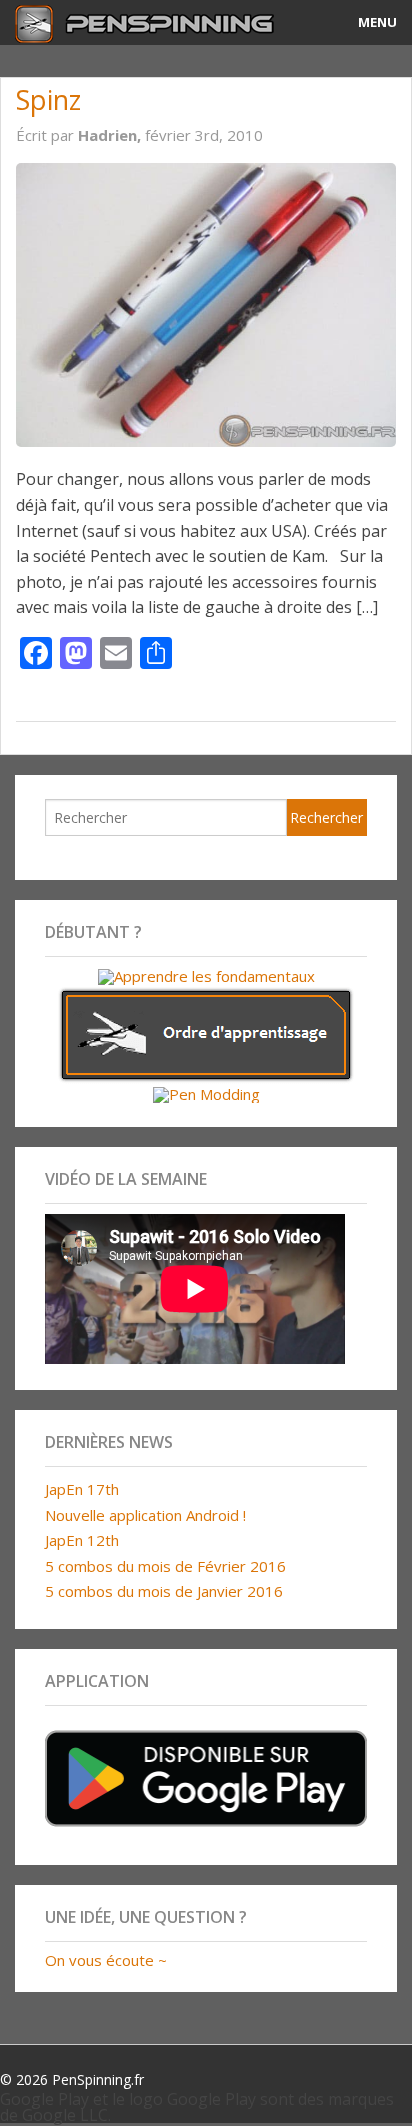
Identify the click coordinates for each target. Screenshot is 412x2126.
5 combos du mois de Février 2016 (165, 1566)
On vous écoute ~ (106, 1960)
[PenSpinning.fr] (154, 22)
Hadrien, (111, 135)
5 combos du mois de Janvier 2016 (164, 1591)
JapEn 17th (82, 1489)
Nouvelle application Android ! (145, 1515)
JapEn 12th (82, 1540)
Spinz (48, 99)
